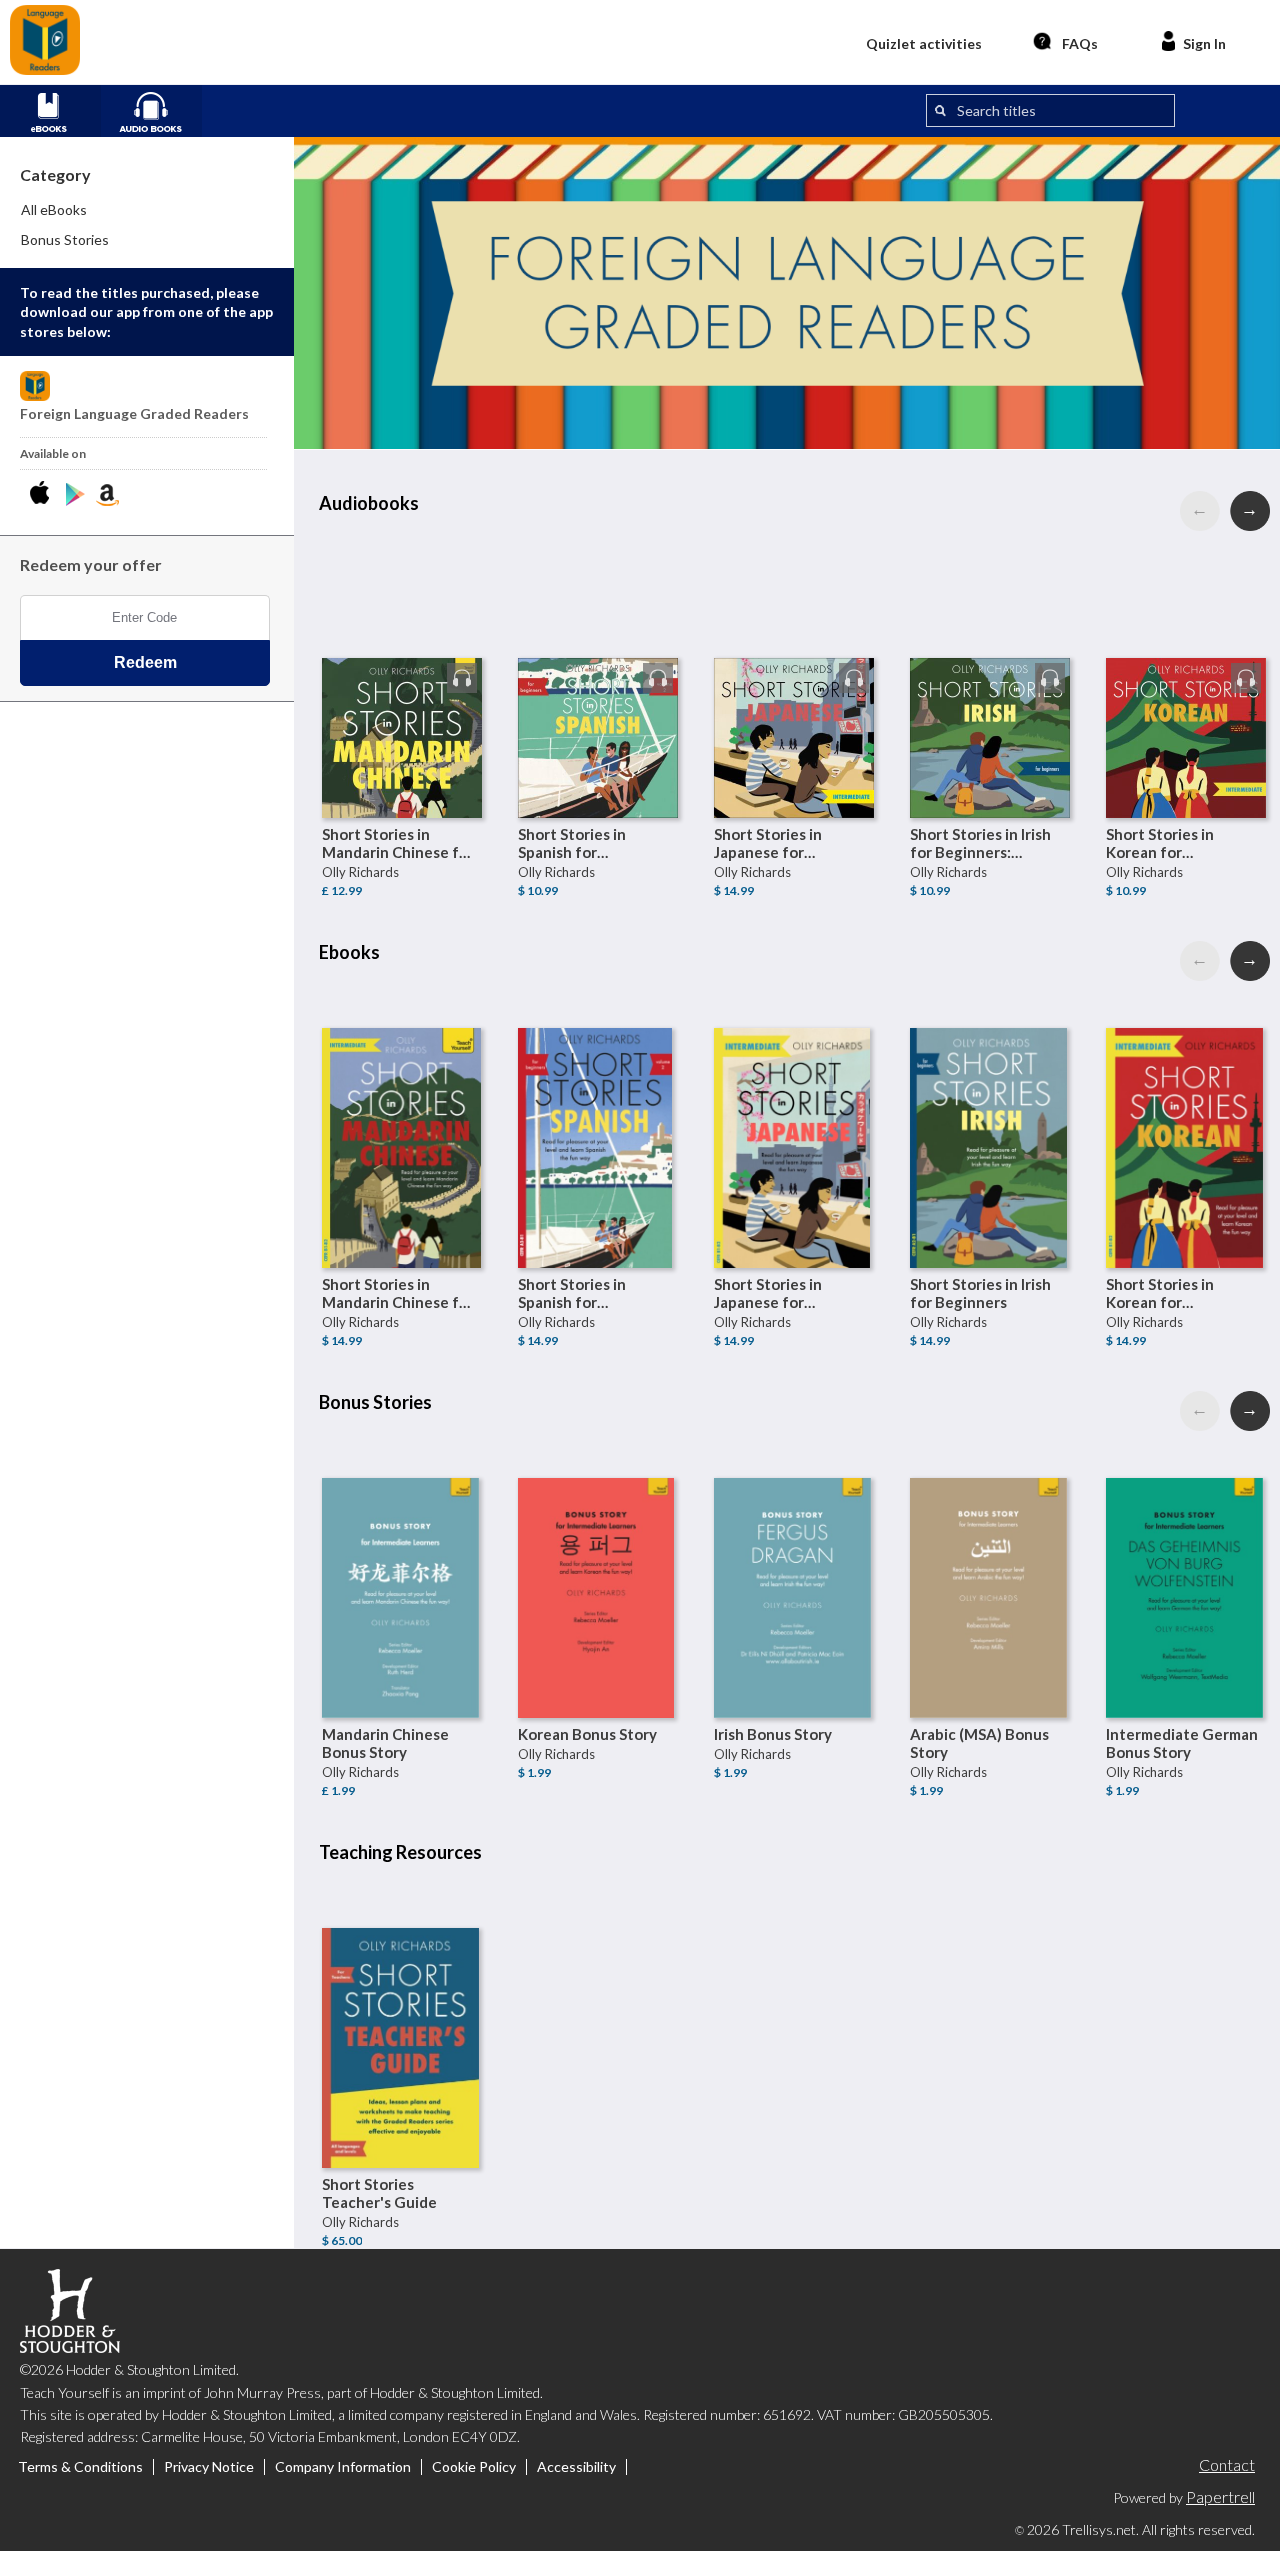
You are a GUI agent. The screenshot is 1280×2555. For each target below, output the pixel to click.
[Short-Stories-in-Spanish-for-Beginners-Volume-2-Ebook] (598, 1108)
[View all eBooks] (58, 108)
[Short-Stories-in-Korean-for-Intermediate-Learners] (1186, 1108)
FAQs (1080, 43)
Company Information (343, 2467)
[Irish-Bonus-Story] (794, 1558)
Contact (1227, 2464)
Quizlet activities (924, 43)
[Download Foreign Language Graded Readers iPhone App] (43, 495)
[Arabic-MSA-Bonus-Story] (990, 1558)
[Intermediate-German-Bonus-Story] (1186, 1558)
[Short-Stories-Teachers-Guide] (402, 2008)
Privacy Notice (209, 2467)
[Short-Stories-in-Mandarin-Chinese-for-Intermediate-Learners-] (402, 658)
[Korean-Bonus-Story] (598, 1558)
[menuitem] (148, 210)
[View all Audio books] (159, 108)
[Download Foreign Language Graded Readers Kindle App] (107, 495)
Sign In (1204, 43)
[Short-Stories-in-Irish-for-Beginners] (990, 1108)
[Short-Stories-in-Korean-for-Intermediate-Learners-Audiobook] (1186, 658)
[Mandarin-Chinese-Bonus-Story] (402, 1558)
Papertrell (1220, 2496)
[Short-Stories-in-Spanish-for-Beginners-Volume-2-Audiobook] (598, 658)
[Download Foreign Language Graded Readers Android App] (75, 495)
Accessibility (576, 2467)
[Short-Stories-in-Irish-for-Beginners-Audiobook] (990, 658)
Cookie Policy (474, 2467)
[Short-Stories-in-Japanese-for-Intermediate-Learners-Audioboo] (794, 658)
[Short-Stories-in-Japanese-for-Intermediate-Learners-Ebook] (794, 1108)
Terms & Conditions (80, 2467)
